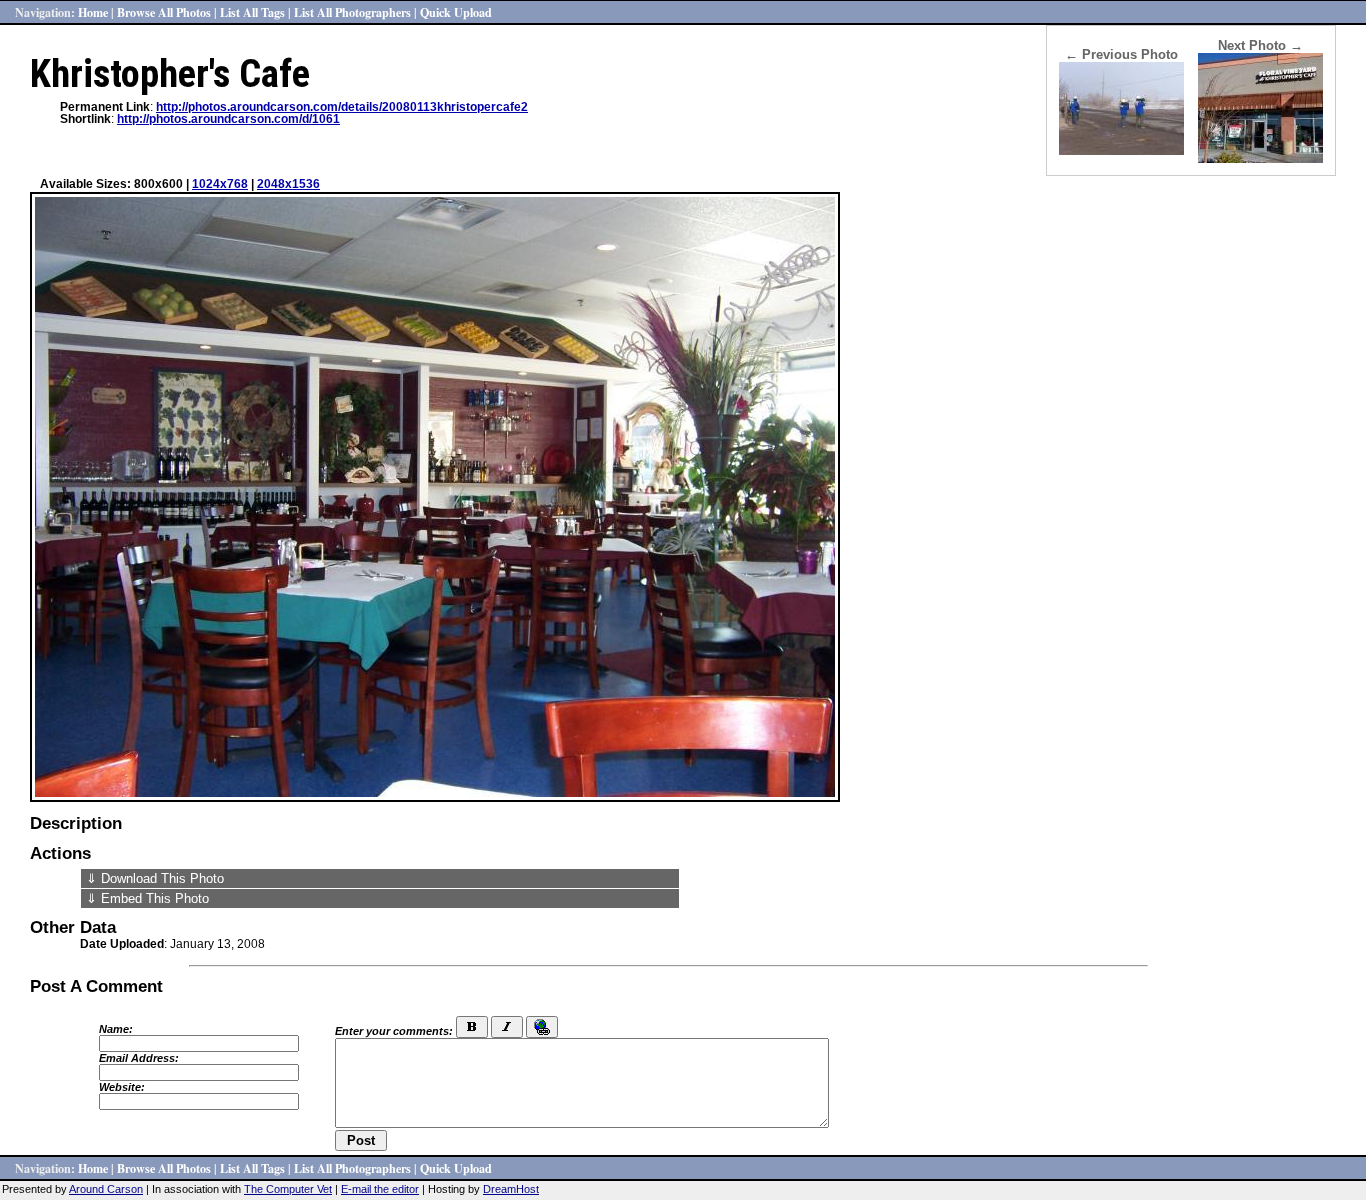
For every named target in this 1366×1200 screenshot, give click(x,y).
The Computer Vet (288, 1189)
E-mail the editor (380, 1189)
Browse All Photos (164, 12)
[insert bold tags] (472, 1027)
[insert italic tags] (507, 1027)
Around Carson (106, 1189)
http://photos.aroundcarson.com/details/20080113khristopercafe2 (342, 107)
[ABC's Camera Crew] (1121, 150)
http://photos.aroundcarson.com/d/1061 (228, 119)
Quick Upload (456, 12)
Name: (116, 1029)
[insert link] (542, 1027)
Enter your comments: (394, 1031)
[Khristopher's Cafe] (1260, 158)
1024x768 (220, 184)
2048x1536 (288, 184)
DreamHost (511, 1189)
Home (93, 12)
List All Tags (252, 12)
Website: (122, 1087)
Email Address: (139, 1058)
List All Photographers (352, 12)
